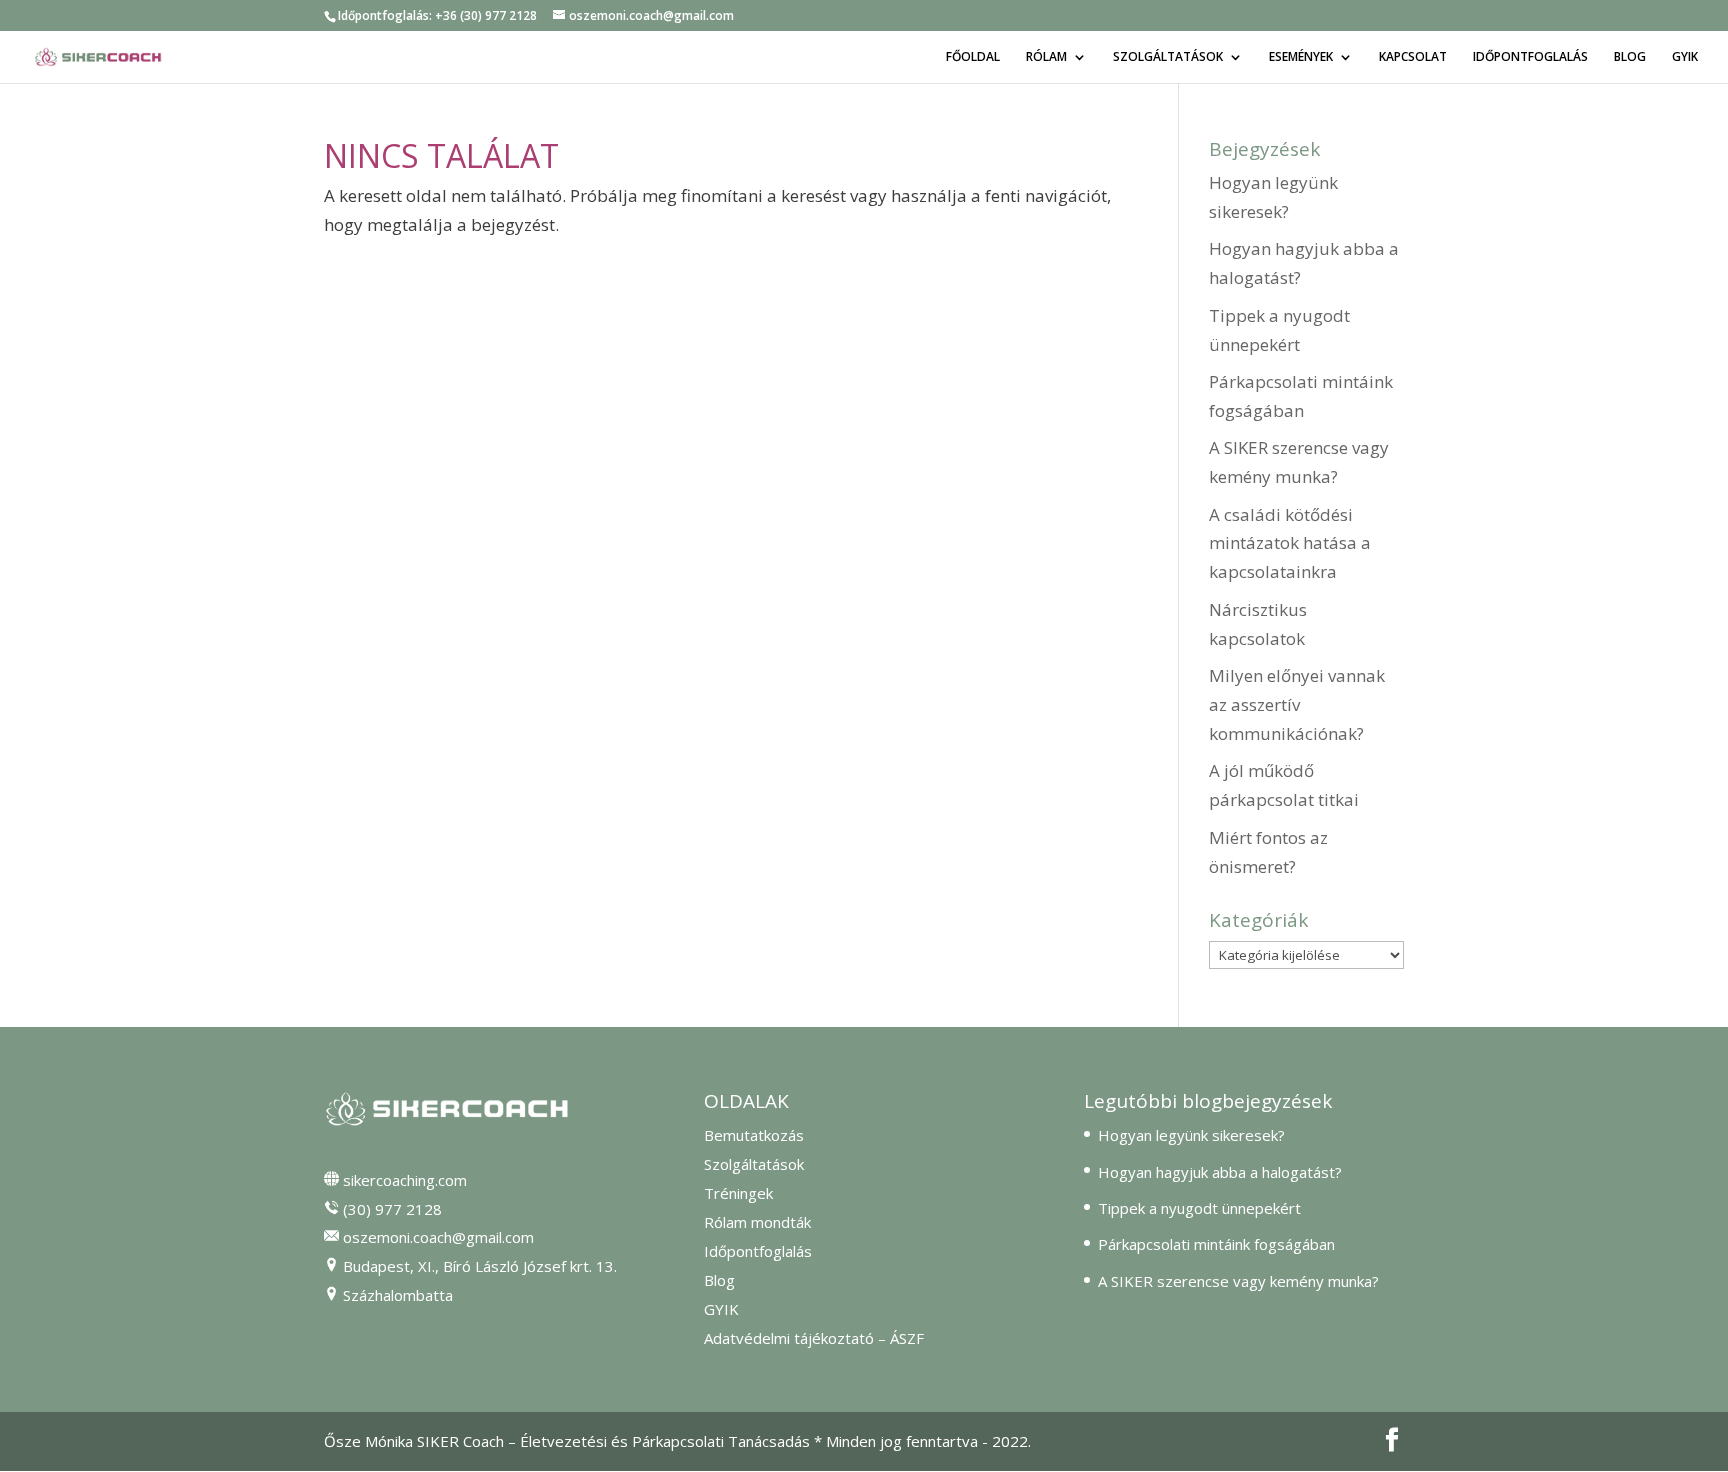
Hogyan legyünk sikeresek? (1191, 1135)
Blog (719, 1280)
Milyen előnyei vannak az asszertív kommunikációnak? (1297, 704)
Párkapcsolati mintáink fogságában (1216, 1244)
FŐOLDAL (973, 57)
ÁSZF (907, 1338)
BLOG (1630, 57)
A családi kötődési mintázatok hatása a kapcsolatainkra (1290, 543)
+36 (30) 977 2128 (486, 15)
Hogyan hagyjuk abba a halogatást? (1220, 1172)
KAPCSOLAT (1413, 57)
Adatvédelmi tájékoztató (789, 1338)
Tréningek (738, 1193)
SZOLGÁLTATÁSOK (1168, 57)
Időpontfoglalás (758, 1251)
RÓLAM (1046, 57)
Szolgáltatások (754, 1164)
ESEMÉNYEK (1301, 57)
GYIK (1685, 57)
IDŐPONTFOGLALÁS (1530, 57)
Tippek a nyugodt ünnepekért (1199, 1208)
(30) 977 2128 (392, 1209)
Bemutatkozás (754, 1135)
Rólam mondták (757, 1222)
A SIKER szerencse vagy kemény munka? (1238, 1281)
